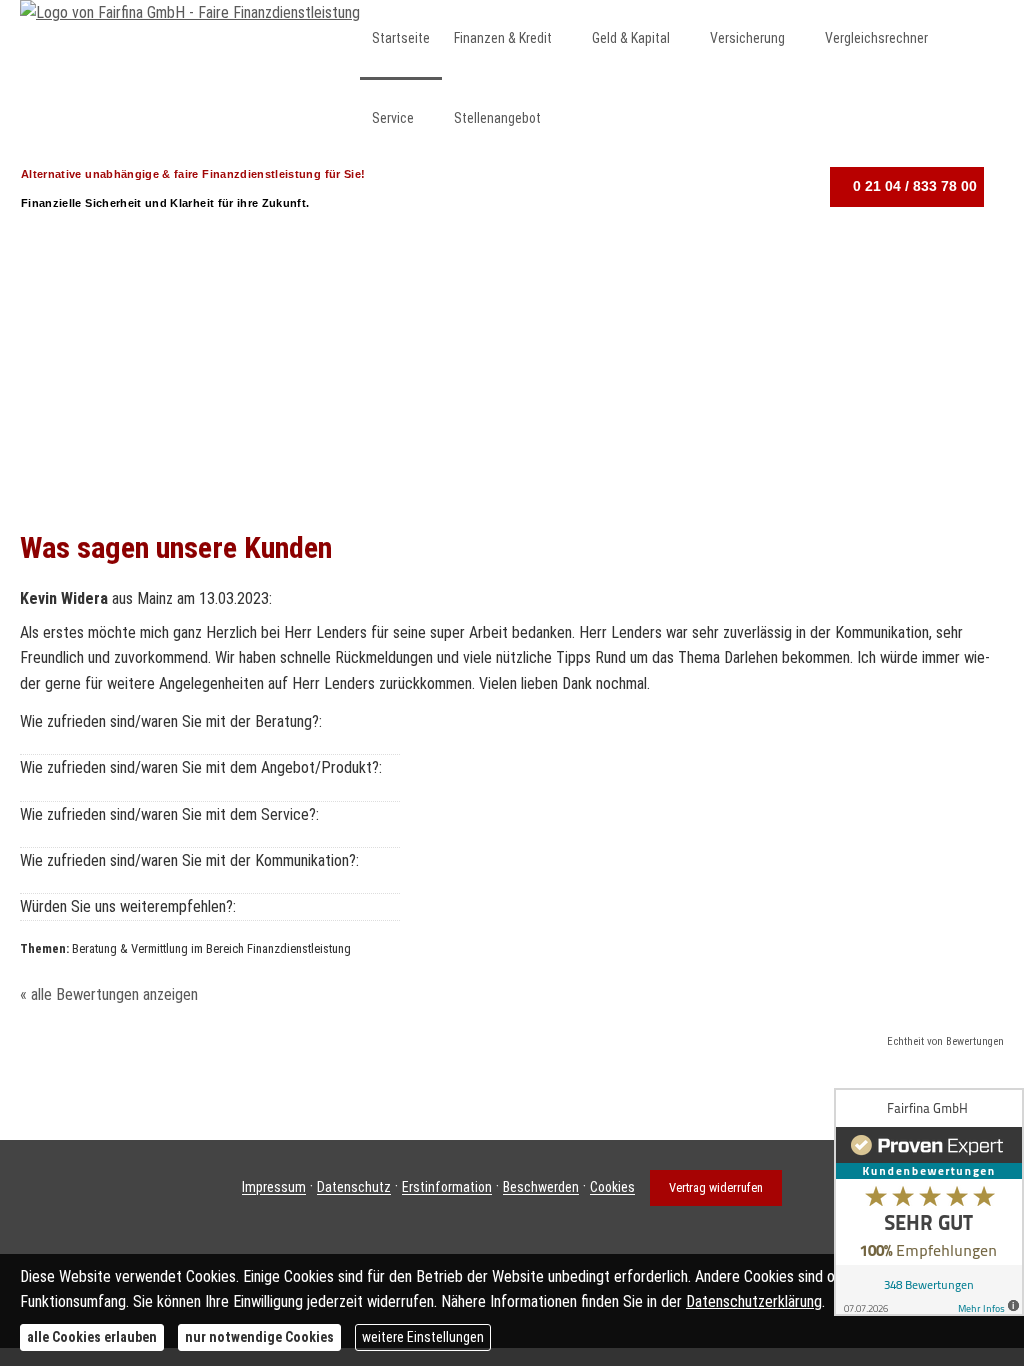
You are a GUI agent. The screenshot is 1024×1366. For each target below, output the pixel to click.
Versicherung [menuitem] (747, 38)
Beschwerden (541, 1188)
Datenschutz (354, 1188)
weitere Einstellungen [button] (423, 1337)
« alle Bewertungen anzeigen (109, 994)
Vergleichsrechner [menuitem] (876, 38)
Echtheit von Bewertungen (945, 1041)
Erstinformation (447, 1188)
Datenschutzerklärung (754, 1301)
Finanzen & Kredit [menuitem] (503, 38)
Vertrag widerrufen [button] (716, 1187)
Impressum (274, 1188)
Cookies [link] (612, 1188)
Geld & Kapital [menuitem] (631, 38)
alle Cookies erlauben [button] (92, 1337)
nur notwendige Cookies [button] (259, 1337)
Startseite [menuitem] (401, 38)
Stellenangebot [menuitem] (497, 118)
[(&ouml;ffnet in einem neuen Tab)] (929, 1202)
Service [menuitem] (393, 118)
